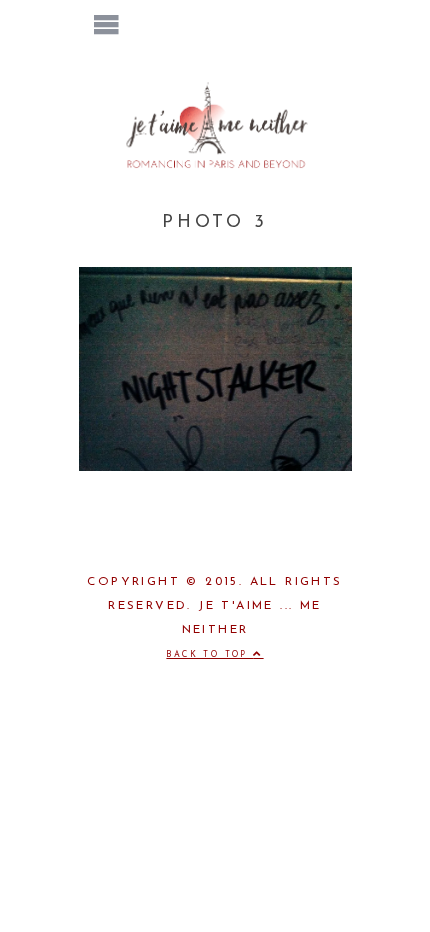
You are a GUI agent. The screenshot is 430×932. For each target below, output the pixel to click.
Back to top (209, 655)
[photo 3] (215, 467)
